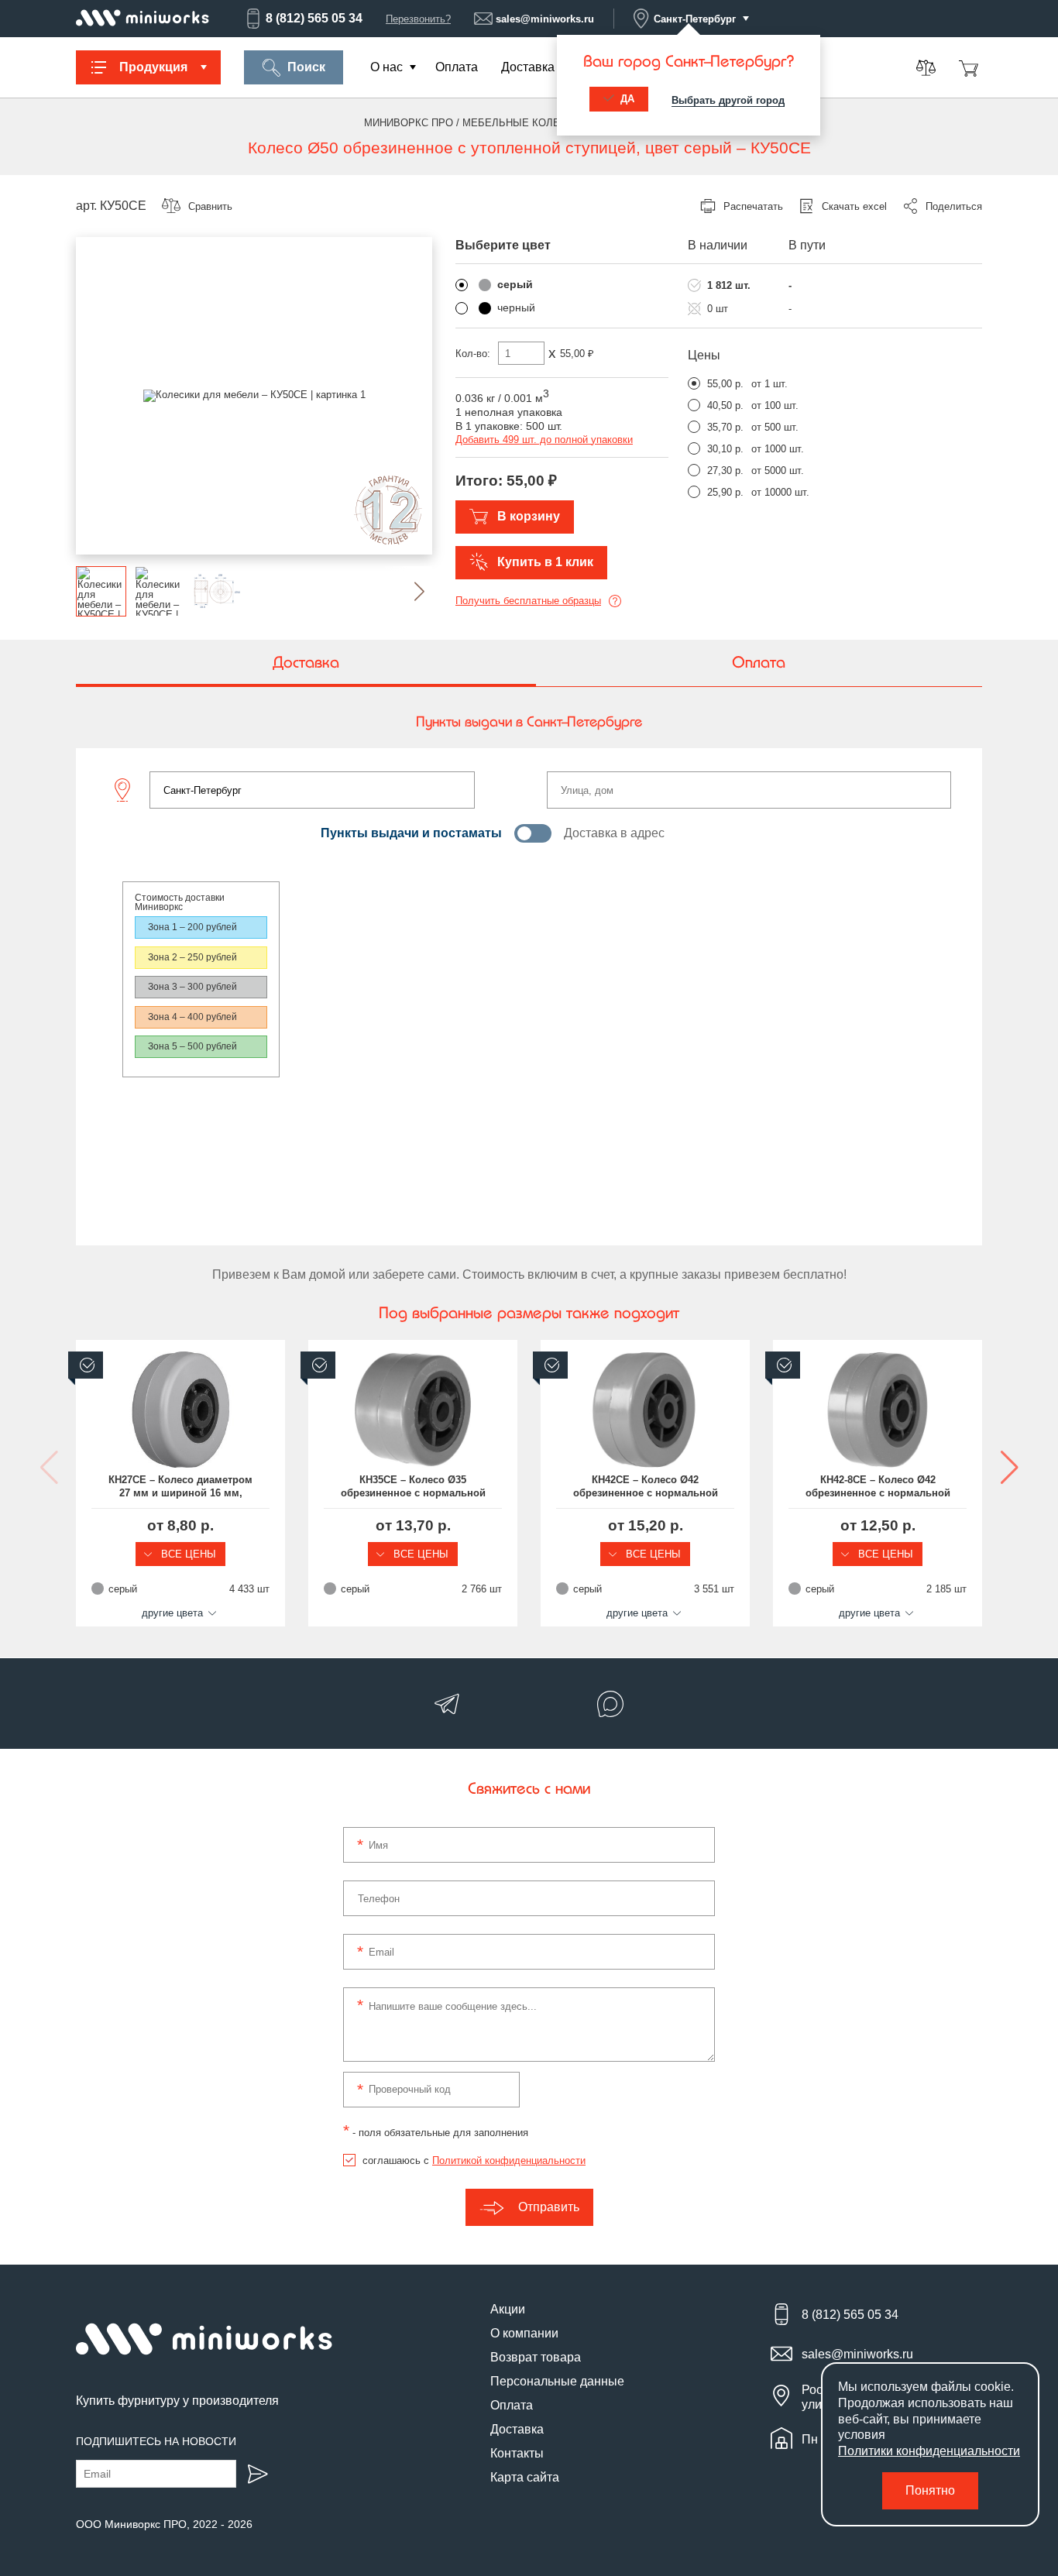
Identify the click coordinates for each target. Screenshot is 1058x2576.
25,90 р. (725, 492)
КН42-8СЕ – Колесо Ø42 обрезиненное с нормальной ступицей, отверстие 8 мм (878, 1487)
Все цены (187, 1554)
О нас (386, 67)
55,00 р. (725, 384)
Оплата (457, 67)
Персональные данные (557, 2381)
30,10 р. (725, 449)
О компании (524, 2333)
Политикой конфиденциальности (509, 2160)
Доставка (528, 67)
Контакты (517, 2453)
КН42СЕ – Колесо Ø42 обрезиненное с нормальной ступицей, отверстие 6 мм (646, 1487)
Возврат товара (536, 2357)
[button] (407, 591)
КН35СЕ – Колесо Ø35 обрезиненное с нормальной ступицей (413, 1487)
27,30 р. (725, 471)
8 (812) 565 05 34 (314, 18)
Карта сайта (525, 2477)
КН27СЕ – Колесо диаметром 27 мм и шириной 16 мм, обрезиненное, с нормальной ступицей (180, 1487)
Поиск (306, 67)
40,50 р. (725, 405)
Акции (508, 2309)
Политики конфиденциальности (929, 2451)
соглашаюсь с (474, 2160)
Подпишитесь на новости (156, 2441)
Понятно (930, 2490)
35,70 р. (725, 427)
